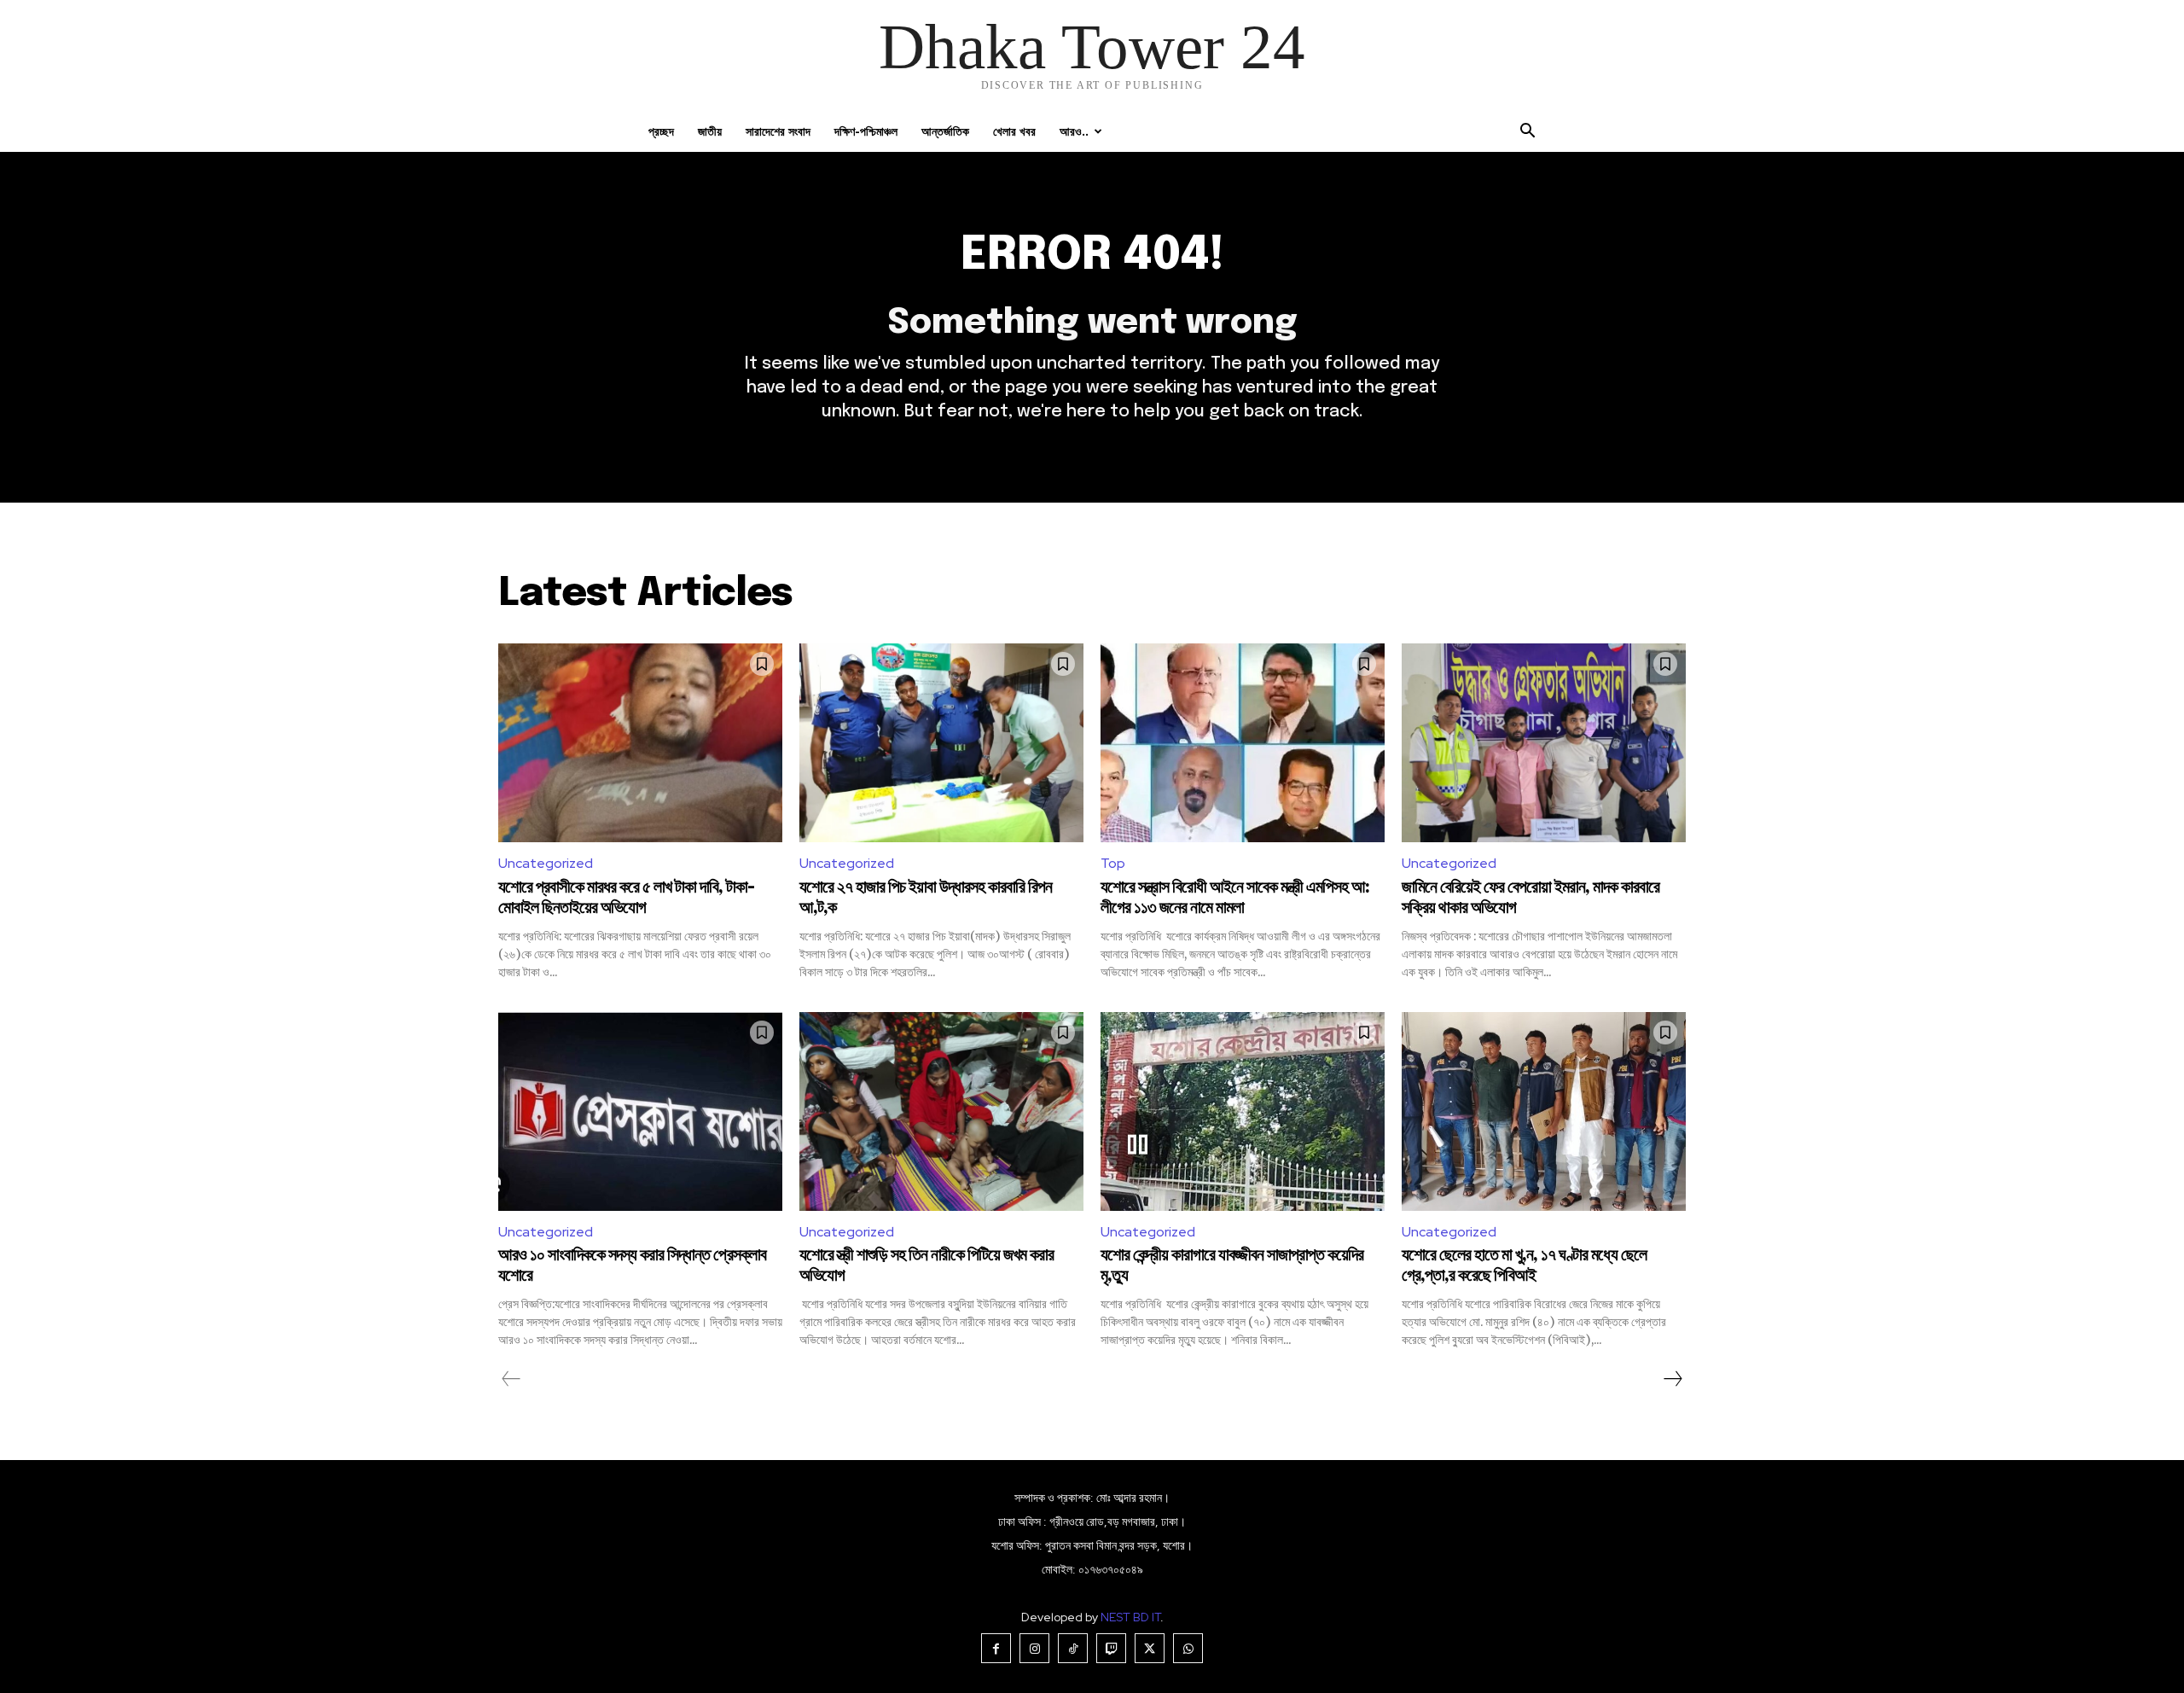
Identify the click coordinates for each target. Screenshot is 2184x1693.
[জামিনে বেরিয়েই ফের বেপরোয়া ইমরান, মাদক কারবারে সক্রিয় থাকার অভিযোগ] (1544, 743)
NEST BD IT (1130, 1617)
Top (1113, 863)
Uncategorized (546, 863)
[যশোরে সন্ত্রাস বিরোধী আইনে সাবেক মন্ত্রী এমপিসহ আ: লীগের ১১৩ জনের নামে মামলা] (1243, 743)
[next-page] (1672, 1379)
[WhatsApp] (1188, 1648)
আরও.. (1074, 131)
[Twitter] (1150, 1648)
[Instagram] (1034, 1648)
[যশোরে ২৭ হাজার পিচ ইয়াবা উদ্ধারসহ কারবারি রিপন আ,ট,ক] (941, 743)
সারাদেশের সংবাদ (778, 131)
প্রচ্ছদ (661, 131)
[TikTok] (1073, 1648)
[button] (1527, 133)
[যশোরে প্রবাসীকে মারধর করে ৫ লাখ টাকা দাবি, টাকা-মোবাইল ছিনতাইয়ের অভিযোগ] (640, 743)
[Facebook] (996, 1648)
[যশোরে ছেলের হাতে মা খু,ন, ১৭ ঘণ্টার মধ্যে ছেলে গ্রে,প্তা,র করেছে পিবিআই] (1544, 1111)
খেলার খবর (1014, 131)
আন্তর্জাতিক (945, 131)
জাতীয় (710, 131)
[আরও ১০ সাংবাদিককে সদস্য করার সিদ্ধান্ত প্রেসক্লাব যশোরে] (640, 1111)
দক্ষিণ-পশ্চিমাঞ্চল (866, 131)
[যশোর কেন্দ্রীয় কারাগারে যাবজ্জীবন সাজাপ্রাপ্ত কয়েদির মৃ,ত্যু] (1243, 1111)
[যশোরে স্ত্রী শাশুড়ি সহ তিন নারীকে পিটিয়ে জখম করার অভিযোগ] (941, 1111)
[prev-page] (511, 1379)
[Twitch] (1111, 1648)
